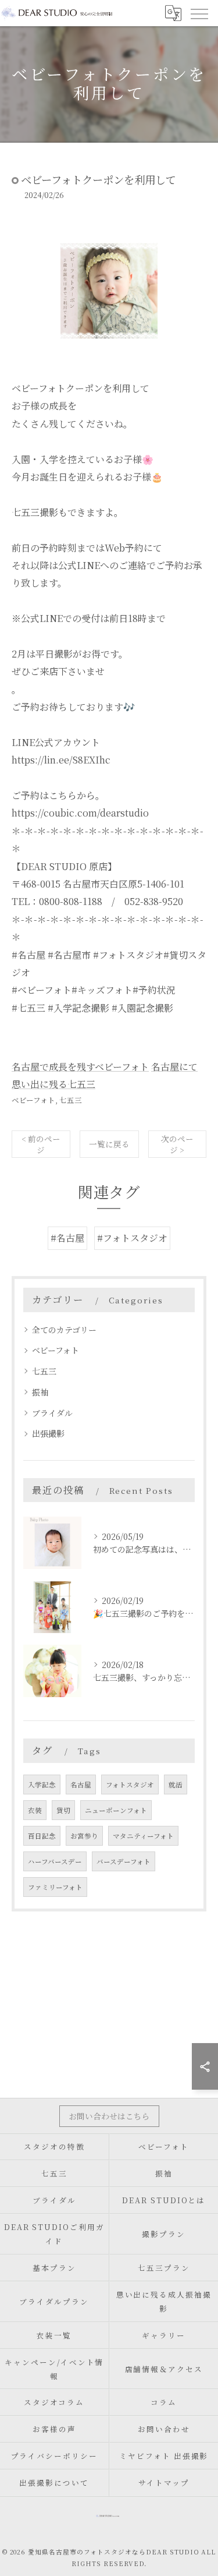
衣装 (35, 1810)
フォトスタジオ (130, 1785)
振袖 (40, 1392)
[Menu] (199, 13)
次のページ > (177, 1144)
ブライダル (52, 1413)
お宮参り (84, 1836)
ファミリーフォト (55, 1887)
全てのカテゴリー (64, 1330)
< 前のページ (41, 1144)
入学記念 (42, 1785)
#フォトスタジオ (132, 1238)
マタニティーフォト (143, 1836)
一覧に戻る (109, 1144)
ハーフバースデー (55, 1861)
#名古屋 (67, 1238)
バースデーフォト (124, 1861)
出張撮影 (48, 1433)
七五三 (71, 1100)
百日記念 (42, 1836)
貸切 (63, 1810)
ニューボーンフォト (116, 1810)
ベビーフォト (33, 1100)
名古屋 (81, 1785)
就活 (176, 1785)
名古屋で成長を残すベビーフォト (80, 1067)
